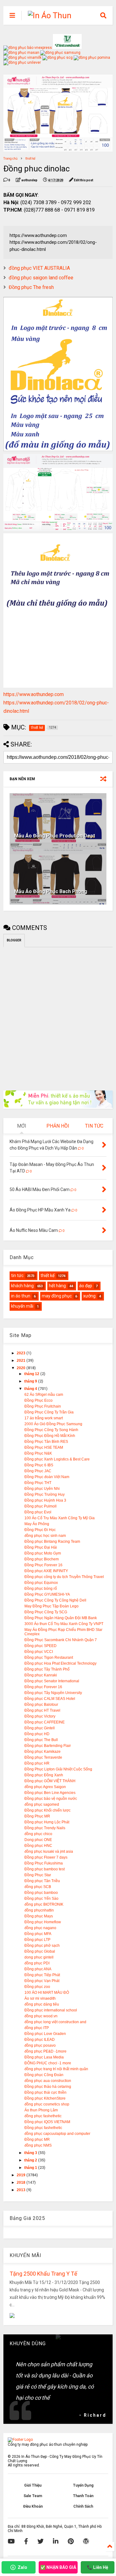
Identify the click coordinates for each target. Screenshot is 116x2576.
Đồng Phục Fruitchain (43, 1406)
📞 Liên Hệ (98, 2567)
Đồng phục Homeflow (43, 1922)
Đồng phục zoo (37, 1987)
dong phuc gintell (39, 1957)
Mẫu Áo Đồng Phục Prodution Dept (55, 836)
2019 (21, 2175)
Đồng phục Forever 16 (43, 1687)
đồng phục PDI (37, 1963)
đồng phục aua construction (48, 2081)
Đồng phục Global (40, 1951)
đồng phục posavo (40, 2045)
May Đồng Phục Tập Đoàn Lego (52, 1606)
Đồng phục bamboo (41, 1893)
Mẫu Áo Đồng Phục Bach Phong (51, 891)
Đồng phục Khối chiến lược (47, 1810)
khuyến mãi (22, 1306)
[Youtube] (11, 2541)
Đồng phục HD (37, 1734)
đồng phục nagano (40, 1928)
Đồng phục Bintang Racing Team (52, 1542)
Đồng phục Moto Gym (43, 1553)
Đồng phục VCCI (39, 1652)
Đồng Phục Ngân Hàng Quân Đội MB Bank (61, 1618)
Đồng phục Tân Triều (42, 1881)
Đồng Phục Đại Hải (41, 1547)
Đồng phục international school (51, 2010)
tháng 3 (31, 2153)
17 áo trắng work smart (44, 1418)
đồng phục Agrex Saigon (45, 1787)
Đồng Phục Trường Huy (45, 1494)
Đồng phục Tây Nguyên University (53, 1693)
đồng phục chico (38, 1834)
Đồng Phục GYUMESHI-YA (47, 1594)
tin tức (17, 1275)
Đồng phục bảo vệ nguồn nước (51, 1799)
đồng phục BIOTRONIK (44, 1904)
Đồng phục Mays (39, 1916)
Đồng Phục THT (38, 1483)
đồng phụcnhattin (39, 1910)
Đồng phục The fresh (31, 287)
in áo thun (21, 1296)
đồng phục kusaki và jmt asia (49, 1851)
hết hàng (57, 1286)
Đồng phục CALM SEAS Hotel (50, 1699)
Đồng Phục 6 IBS (39, 1465)
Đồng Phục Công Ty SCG (46, 1612)
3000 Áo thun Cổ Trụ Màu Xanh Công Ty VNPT (64, 1624)
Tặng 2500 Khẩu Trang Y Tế (43, 2274)
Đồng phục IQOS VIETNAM (47, 2122)
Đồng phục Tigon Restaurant (49, 1658)
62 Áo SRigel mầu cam (44, 1395)
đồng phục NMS (38, 2145)
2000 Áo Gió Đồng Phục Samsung (53, 1424)
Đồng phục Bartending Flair (48, 1746)
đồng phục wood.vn (41, 2016)
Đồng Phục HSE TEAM (44, 1447)
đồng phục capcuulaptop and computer (57, 2134)
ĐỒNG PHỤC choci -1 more (48, 2063)
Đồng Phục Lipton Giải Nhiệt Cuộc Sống (58, 1769)
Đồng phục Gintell (40, 1728)
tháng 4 (31, 1389)
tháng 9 (31, 1381)
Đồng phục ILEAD (40, 2040)
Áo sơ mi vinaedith (40, 1998)
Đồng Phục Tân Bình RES (46, 1442)
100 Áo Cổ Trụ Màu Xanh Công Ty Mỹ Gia (60, 1518)
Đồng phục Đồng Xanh (44, 1775)
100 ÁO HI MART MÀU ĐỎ (47, 1993)
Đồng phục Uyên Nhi (42, 1489)
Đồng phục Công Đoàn (44, 2075)
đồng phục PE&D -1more (45, 2051)
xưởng (89, 1296)
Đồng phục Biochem (42, 1559)
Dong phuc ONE (38, 1840)
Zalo (22, 2567)
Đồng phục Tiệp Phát (42, 1975)
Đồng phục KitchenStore (45, 2098)
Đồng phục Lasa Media (44, 2057)
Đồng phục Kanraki (41, 1675)
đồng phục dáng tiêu (42, 2004)
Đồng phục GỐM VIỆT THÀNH (50, 1781)
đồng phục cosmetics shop (47, 2104)
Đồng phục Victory (40, 1716)
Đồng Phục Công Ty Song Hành (51, 1430)
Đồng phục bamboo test (45, 1869)
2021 (21, 1361)
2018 (21, 2183)
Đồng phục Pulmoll (41, 1506)
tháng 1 (31, 2168)
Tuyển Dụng (83, 2485)
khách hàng (22, 1286)
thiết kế (30, 159)
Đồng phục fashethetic (43, 2128)
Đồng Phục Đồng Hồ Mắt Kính (50, 1436)
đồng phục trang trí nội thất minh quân (56, 2069)
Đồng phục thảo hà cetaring (48, 2087)
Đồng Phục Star (38, 1875)
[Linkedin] (56, 2541)
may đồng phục (57, 1296)
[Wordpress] (86, 2541)
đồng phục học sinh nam (45, 1536)
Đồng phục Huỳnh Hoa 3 (45, 1500)
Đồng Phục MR (37, 1816)
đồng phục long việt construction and (55, 2022)
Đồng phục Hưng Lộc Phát (47, 1822)
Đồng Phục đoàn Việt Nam (47, 1477)
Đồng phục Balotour (41, 1705)
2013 (21, 2190)
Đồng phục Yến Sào (41, 1899)
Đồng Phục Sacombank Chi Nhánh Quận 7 (61, 1640)
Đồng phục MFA (38, 1934)
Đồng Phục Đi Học (40, 1530)
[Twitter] (41, 2541)
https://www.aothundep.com (34, 694)
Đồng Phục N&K (38, 1453)
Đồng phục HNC (38, 1846)
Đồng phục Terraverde (43, 1757)
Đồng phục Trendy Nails (45, 1828)
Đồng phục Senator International (52, 1681)
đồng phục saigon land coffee (41, 278)
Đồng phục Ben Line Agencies (50, 1793)
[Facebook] (26, 2541)
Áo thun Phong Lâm (41, 2110)
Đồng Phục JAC (38, 1471)
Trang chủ (11, 159)
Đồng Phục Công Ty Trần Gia (49, 1412)
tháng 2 (31, 2160)
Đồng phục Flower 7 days (46, 1857)
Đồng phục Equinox (41, 1583)
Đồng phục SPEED (41, 1646)
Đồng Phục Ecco (39, 1400)
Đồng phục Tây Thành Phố (47, 1669)
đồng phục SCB (38, 1887)
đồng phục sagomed (42, 1804)
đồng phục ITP (37, 2028)
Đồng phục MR (37, 2139)
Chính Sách (83, 2506)
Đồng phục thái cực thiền (45, 2092)
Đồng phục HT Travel (42, 1710)
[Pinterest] (71, 2541)
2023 (21, 1353)
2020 (21, 1368)
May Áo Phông (37, 1524)
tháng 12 (32, 1374)
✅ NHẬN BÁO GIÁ (58, 2567)
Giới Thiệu (33, 2485)
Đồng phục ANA (38, 1969)
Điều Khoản (33, 2506)
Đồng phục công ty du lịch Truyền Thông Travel (64, 1577)
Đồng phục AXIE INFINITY (46, 1571)
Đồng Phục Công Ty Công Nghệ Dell (55, 1600)
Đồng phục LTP (37, 1940)
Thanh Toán (83, 2496)
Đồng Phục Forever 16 (43, 1565)
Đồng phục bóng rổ (41, 1589)
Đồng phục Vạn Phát (42, 1981)
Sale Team (33, 2496)
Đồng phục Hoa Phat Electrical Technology (60, 1663)
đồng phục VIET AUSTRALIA (39, 268)
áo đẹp (86, 1286)
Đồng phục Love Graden (45, 2034)
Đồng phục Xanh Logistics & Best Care (57, 1459)
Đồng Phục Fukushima (44, 1863)
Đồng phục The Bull (41, 1740)
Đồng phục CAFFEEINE (45, 1722)
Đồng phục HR (37, 1763)
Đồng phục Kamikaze (43, 1752)
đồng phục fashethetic (43, 2116)
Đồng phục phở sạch (42, 1946)
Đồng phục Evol (38, 1512)
